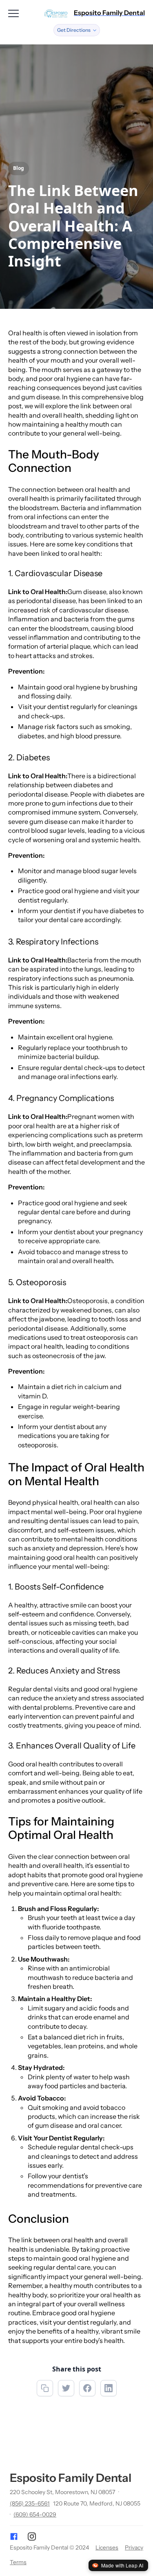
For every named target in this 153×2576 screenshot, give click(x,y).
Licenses (107, 2547)
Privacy (134, 2547)
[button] (77, 30)
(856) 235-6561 (30, 2503)
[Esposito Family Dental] (56, 13)
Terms (18, 2562)
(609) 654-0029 (35, 2514)
